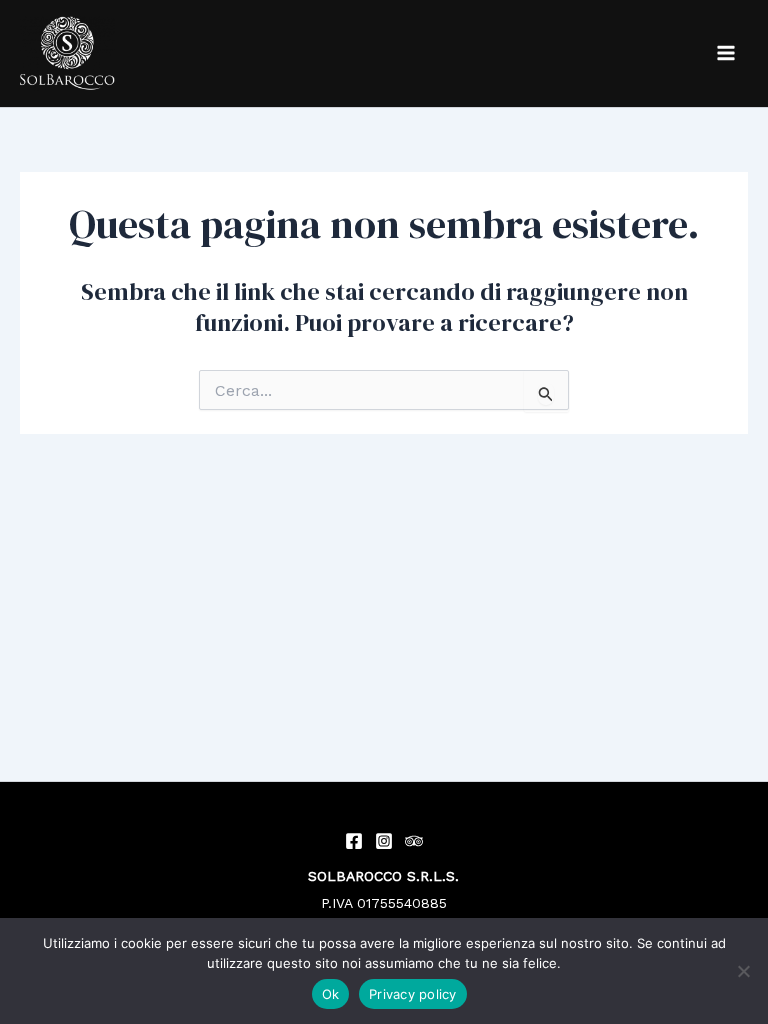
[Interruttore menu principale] (726, 53)
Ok (331, 994)
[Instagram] (384, 841)
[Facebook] (354, 841)
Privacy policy (413, 994)
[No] (743, 971)
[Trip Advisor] (414, 841)
